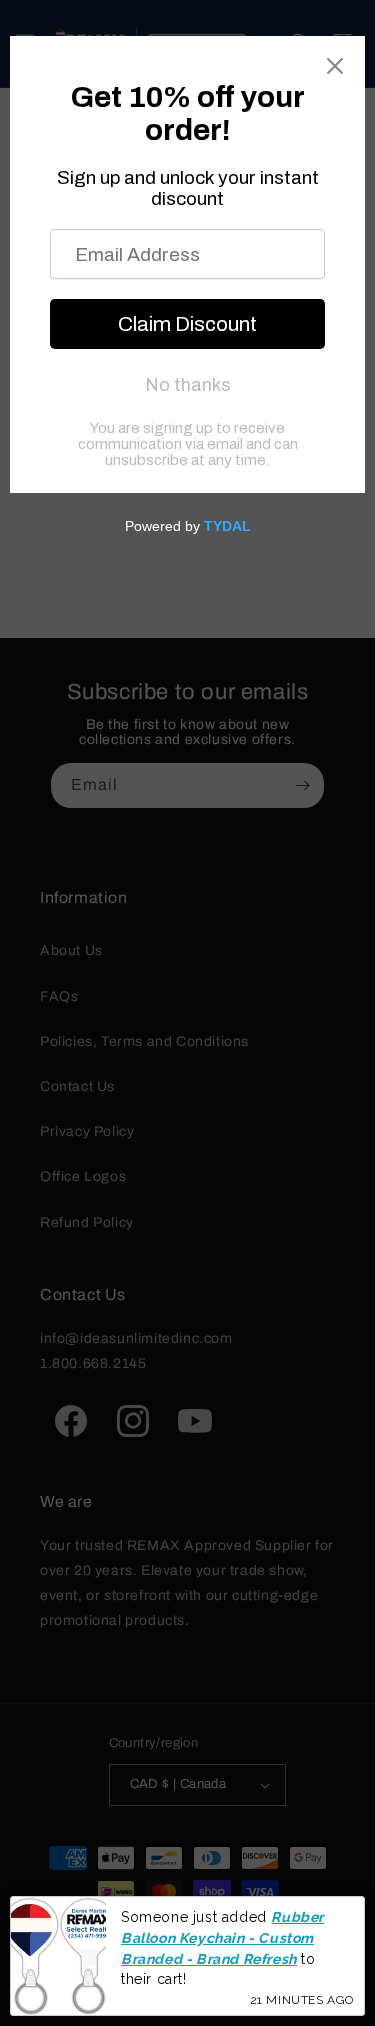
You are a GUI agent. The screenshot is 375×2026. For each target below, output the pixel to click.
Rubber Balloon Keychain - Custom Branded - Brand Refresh (222, 1937)
